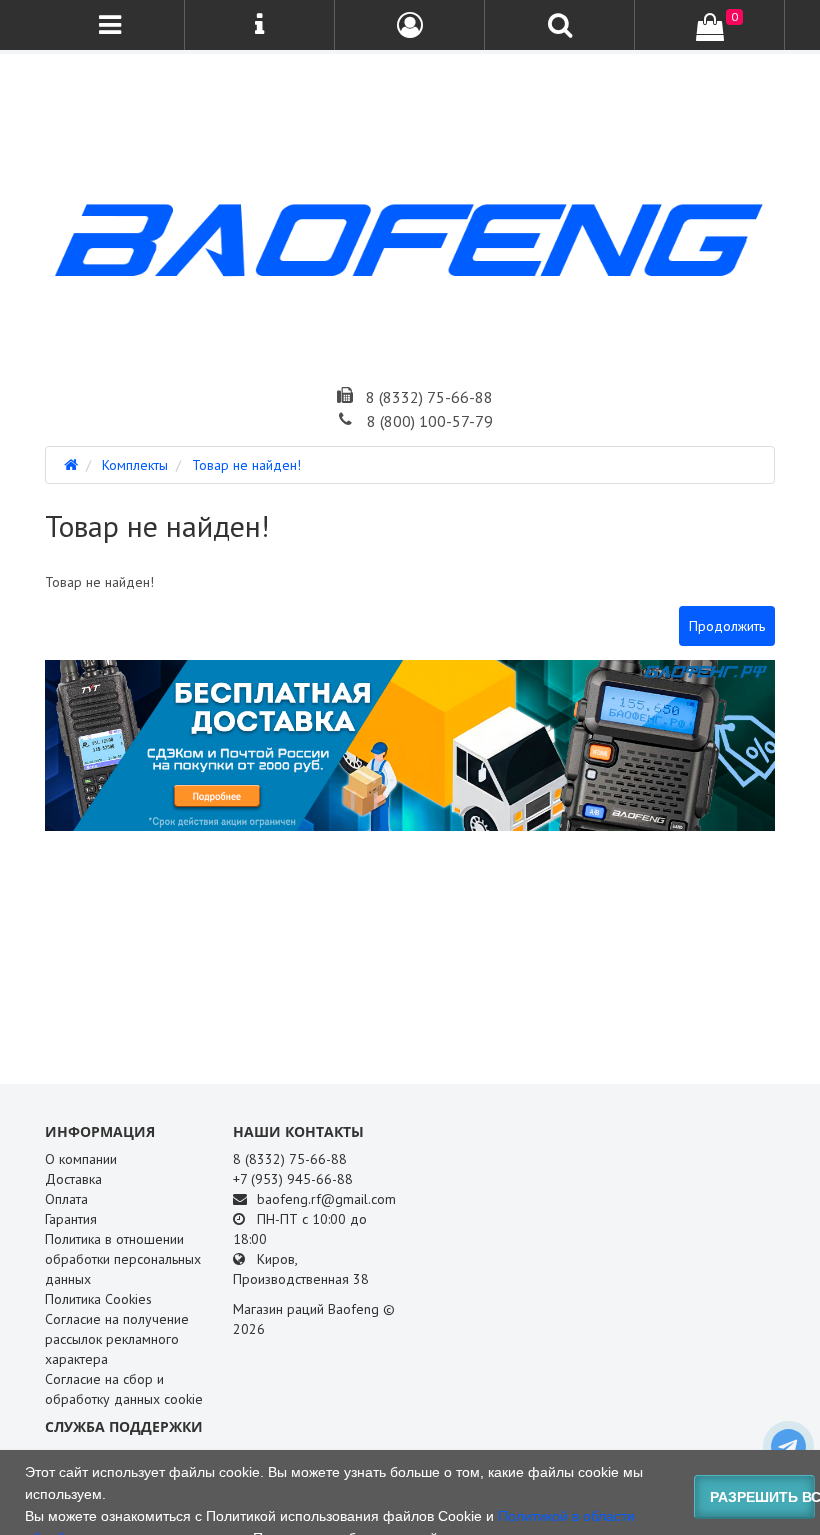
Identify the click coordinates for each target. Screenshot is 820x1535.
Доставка (73, 1179)
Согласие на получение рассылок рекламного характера (117, 1339)
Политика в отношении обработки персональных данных (123, 1259)
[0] (710, 27)
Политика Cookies (98, 1299)
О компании (81, 1159)
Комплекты (135, 465)
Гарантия (71, 1219)
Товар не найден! (246, 465)
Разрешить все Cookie (763, 1497)
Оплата (66, 1199)
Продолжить (727, 626)
